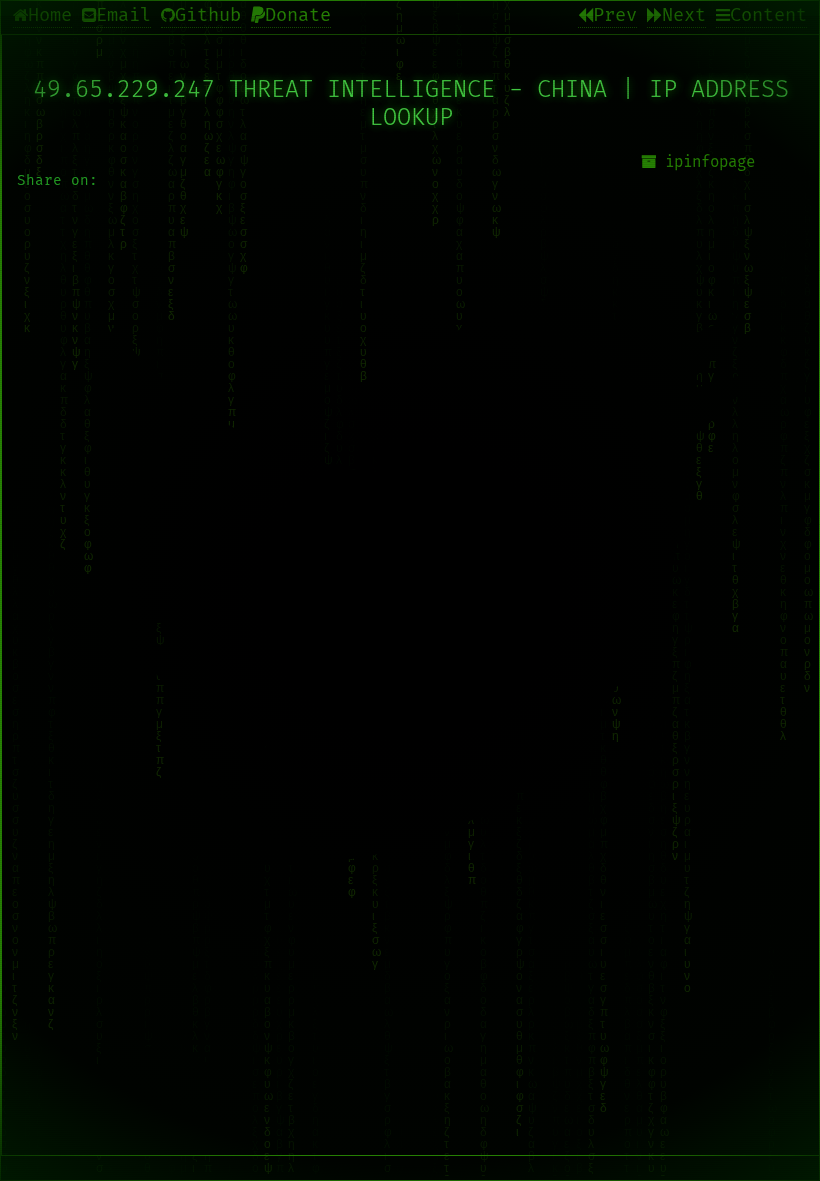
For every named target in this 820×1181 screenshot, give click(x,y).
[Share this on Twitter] (411, 585)
